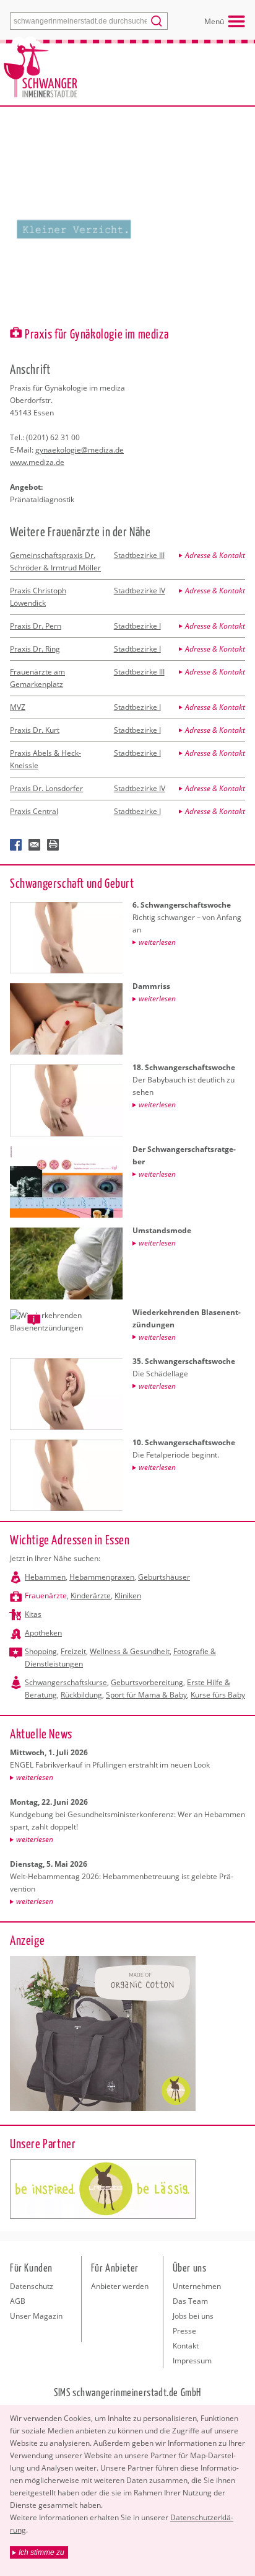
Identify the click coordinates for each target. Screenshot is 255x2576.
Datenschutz (32, 2286)
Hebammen (45, 1577)
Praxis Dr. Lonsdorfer (46, 788)
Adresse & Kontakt (215, 555)
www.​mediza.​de (37, 462)
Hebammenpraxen (102, 1577)
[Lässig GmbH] (103, 2189)
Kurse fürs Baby (218, 1695)
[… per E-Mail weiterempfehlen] (35, 845)
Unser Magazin (36, 2316)
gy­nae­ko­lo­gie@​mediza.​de (80, 450)
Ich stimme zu (41, 2552)
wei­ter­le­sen (35, 1777)
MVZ (18, 707)
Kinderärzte (91, 1596)
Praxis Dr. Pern (36, 626)
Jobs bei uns (193, 2316)
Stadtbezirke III (139, 555)
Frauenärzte (46, 1596)
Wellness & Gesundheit (130, 1651)
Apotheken (43, 1633)
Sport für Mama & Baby (146, 1695)
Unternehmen (197, 2286)
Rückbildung (81, 1695)
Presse (184, 2331)
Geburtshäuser (164, 1577)
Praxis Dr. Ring (35, 649)
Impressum (192, 2361)
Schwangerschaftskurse (66, 1682)
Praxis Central (34, 811)
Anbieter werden (120, 2286)
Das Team (190, 2301)
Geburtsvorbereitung (147, 1682)
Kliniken (128, 1596)
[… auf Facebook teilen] (16, 845)
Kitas (33, 1614)
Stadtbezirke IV (140, 591)
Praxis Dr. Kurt (35, 730)
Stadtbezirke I (137, 626)
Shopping (41, 1651)
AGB (18, 2301)
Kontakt (186, 2346)
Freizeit (73, 1651)
